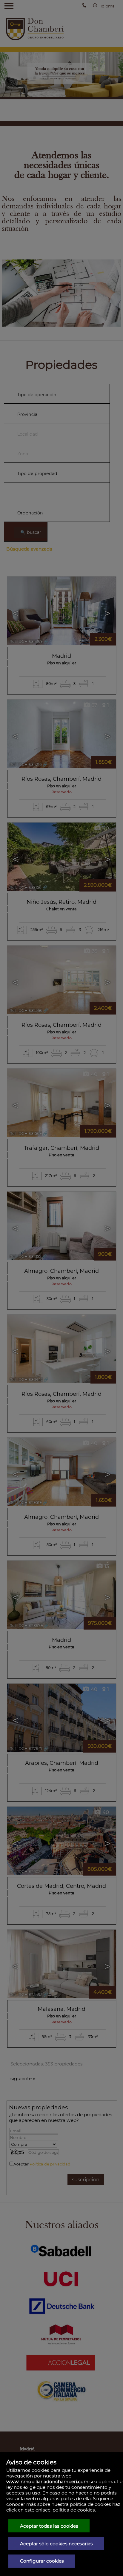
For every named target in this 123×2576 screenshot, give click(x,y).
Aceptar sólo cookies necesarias (56, 2544)
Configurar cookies (42, 2561)
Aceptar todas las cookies (49, 2526)
